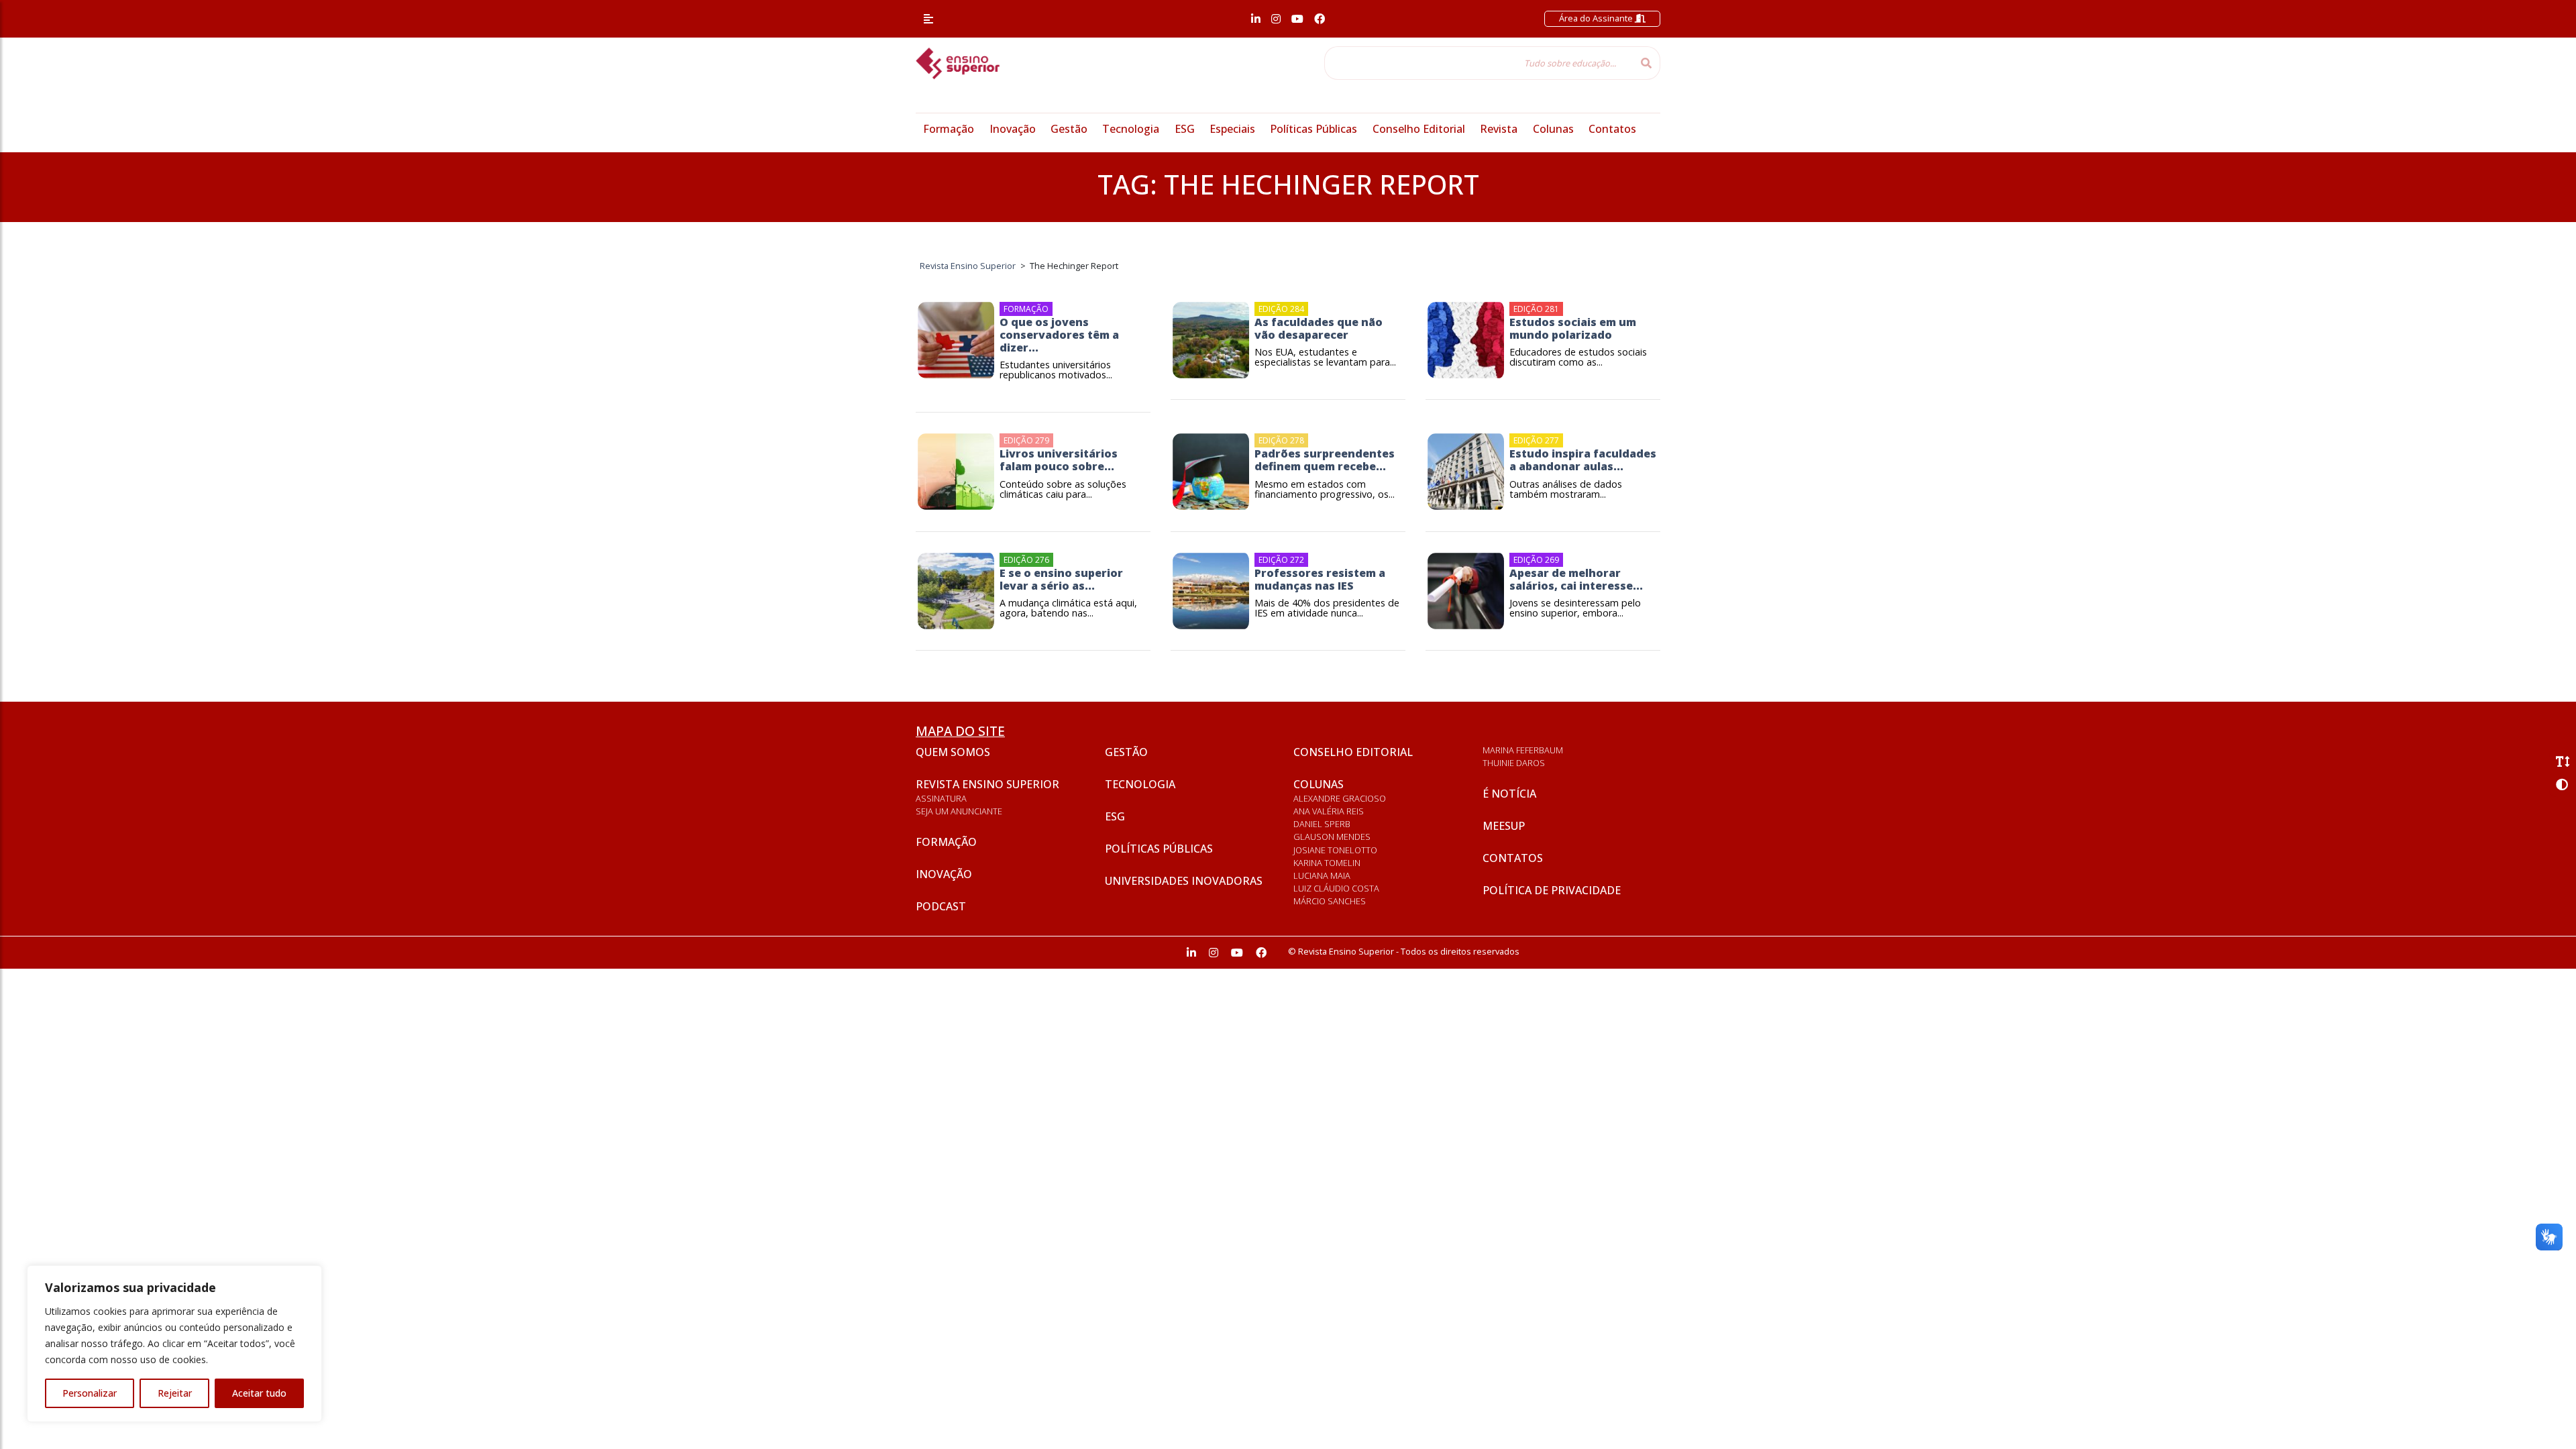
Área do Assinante (1597, 18)
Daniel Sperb (1322, 824)
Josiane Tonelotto (1335, 850)
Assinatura (941, 798)
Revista (1499, 129)
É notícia (1509, 794)
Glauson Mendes (1332, 837)
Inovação (1013, 129)
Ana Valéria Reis (1329, 811)
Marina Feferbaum (1523, 750)
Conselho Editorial (1419, 129)
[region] (174, 1344)
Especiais (1232, 129)
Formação (949, 129)
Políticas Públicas (1313, 129)
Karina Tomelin (1327, 863)
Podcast (941, 906)
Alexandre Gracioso (1340, 798)
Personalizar (90, 1393)
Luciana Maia (1322, 875)
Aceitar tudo (259, 1393)
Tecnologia (1131, 129)
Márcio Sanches (1330, 901)
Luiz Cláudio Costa (1336, 888)
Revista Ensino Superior (987, 784)
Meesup (1504, 826)
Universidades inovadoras (1184, 881)
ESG (1185, 129)
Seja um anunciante (959, 811)
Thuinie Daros (1514, 763)
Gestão (1069, 129)
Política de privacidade (1552, 890)
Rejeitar (175, 1393)
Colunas (1553, 129)
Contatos (1612, 129)
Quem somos (953, 752)
